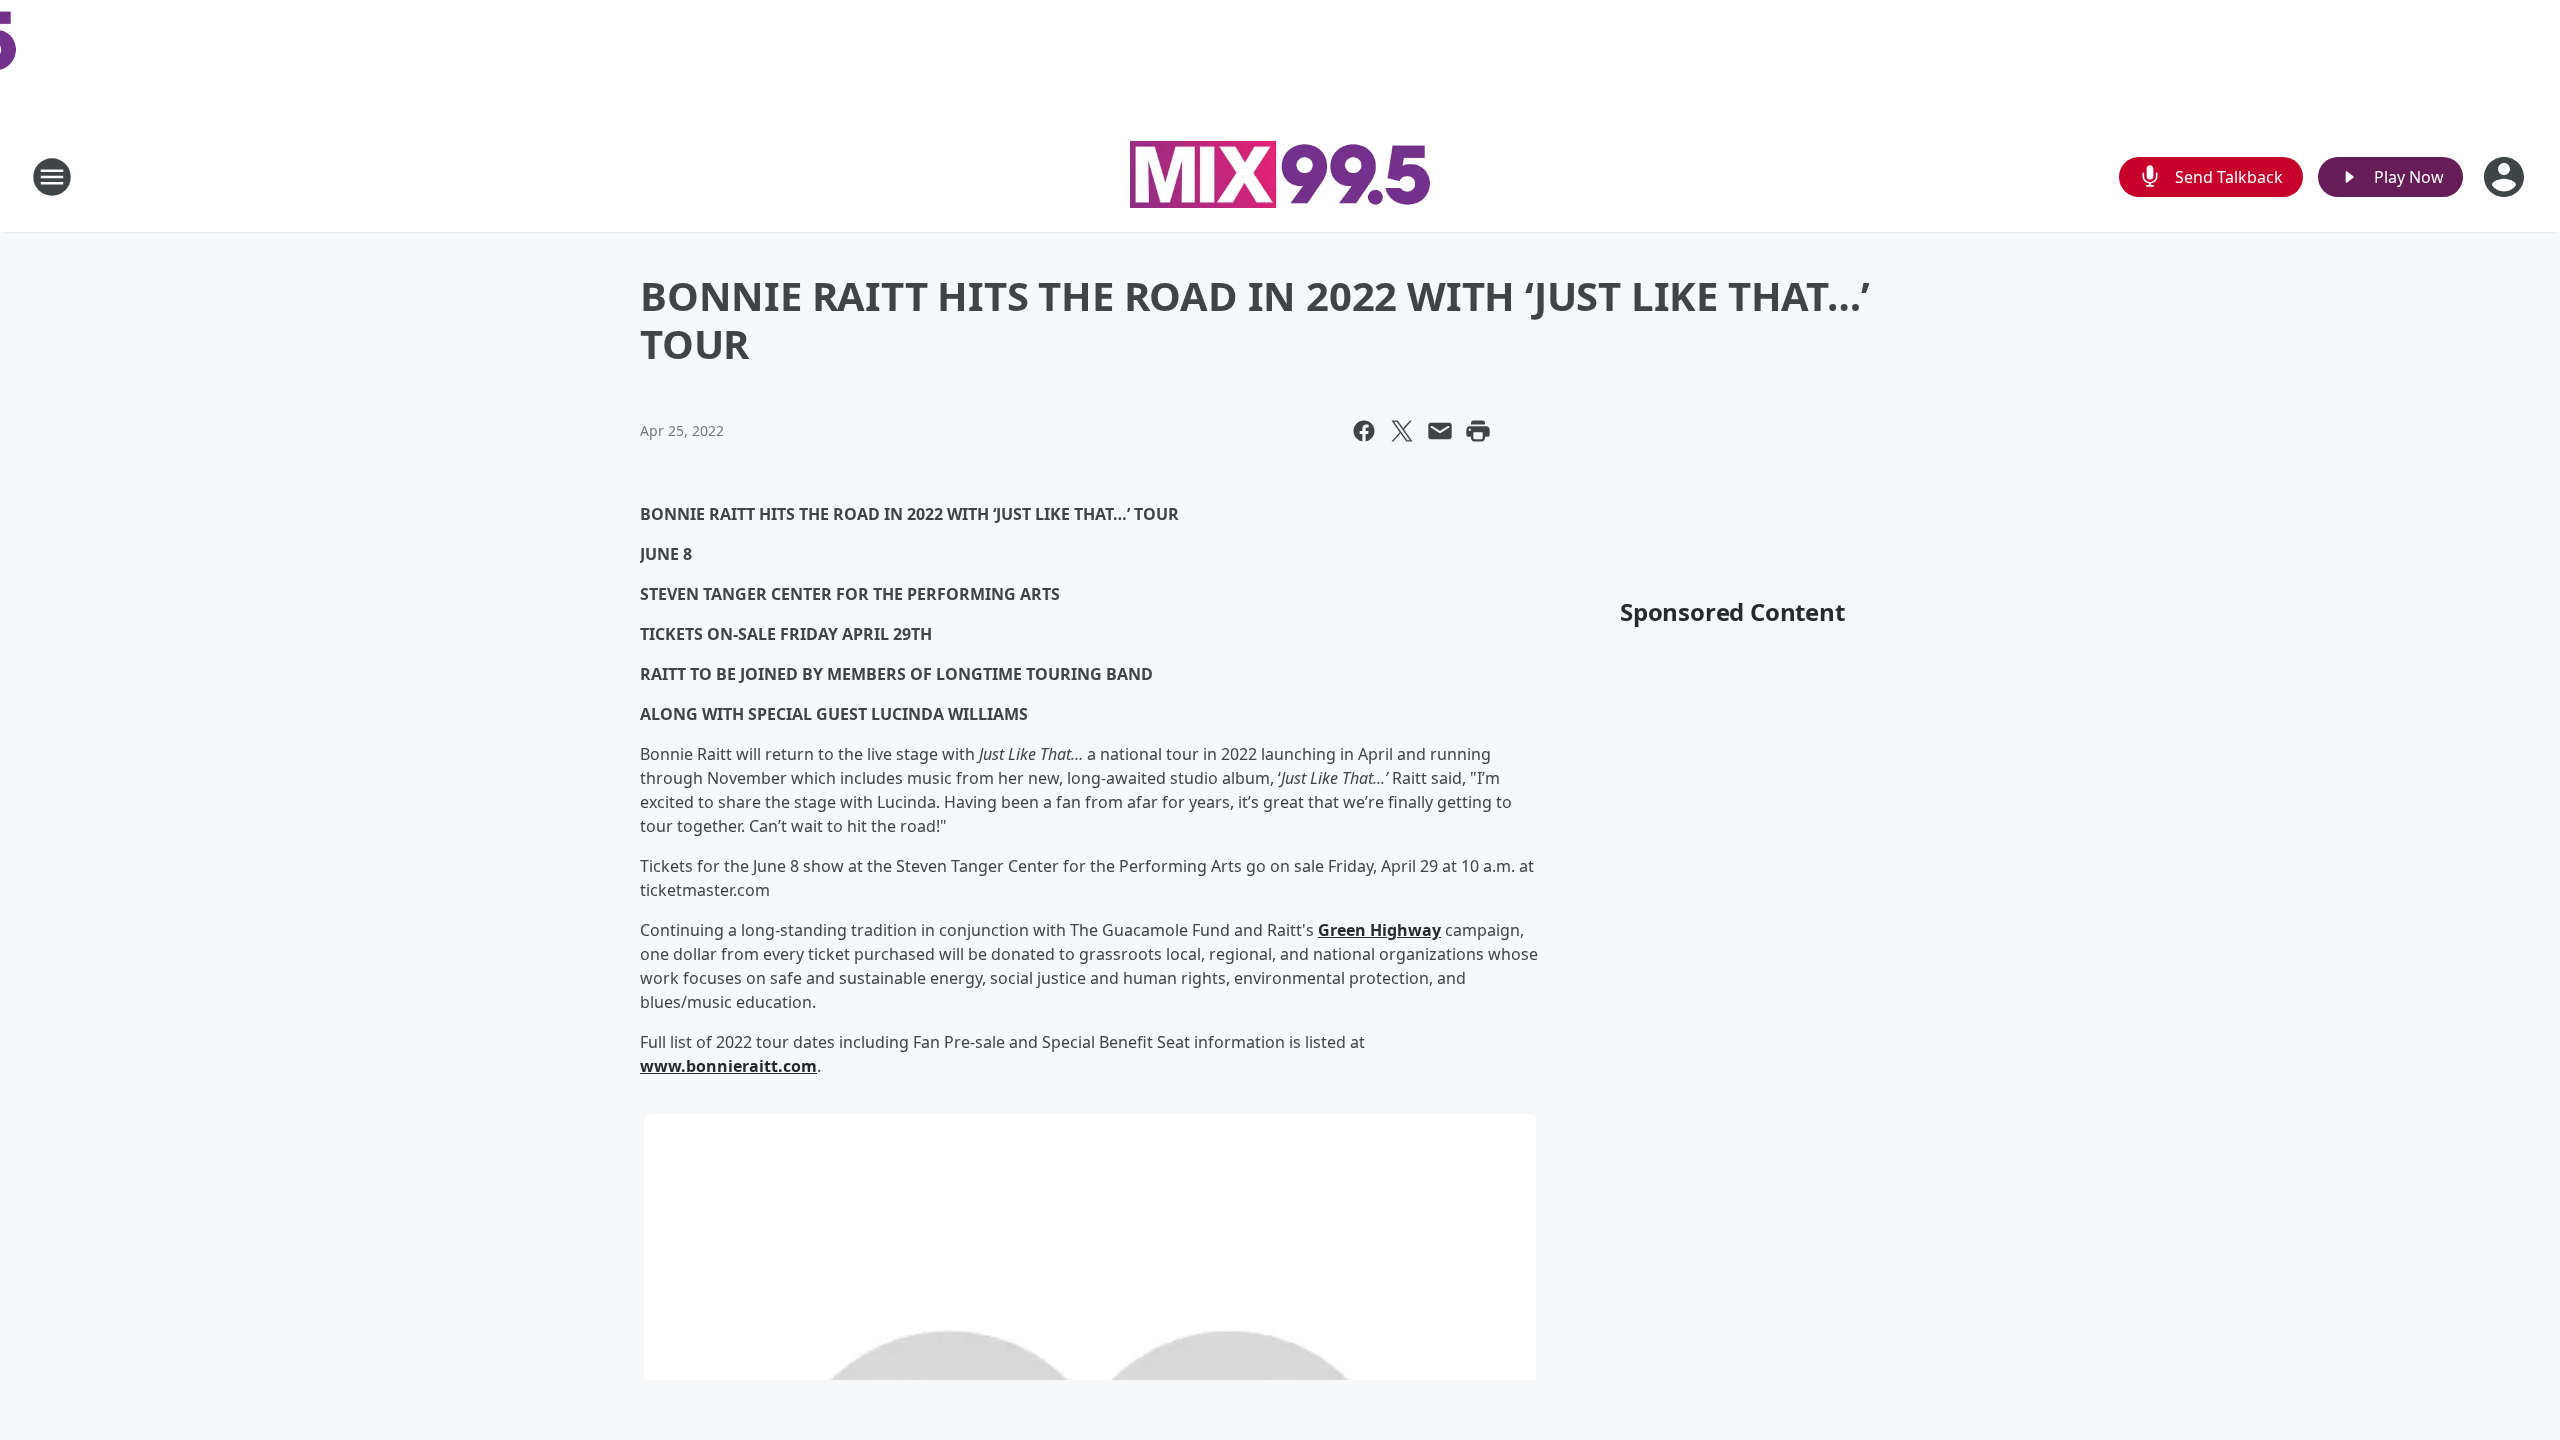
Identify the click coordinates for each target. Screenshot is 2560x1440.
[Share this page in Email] (1440, 431)
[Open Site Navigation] (52, 177)
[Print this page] (1478, 431)
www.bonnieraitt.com (728, 1066)
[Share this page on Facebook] (1364, 431)
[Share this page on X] (1402, 431)
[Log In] (2506, 177)
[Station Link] (1280, 177)
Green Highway (1379, 930)
